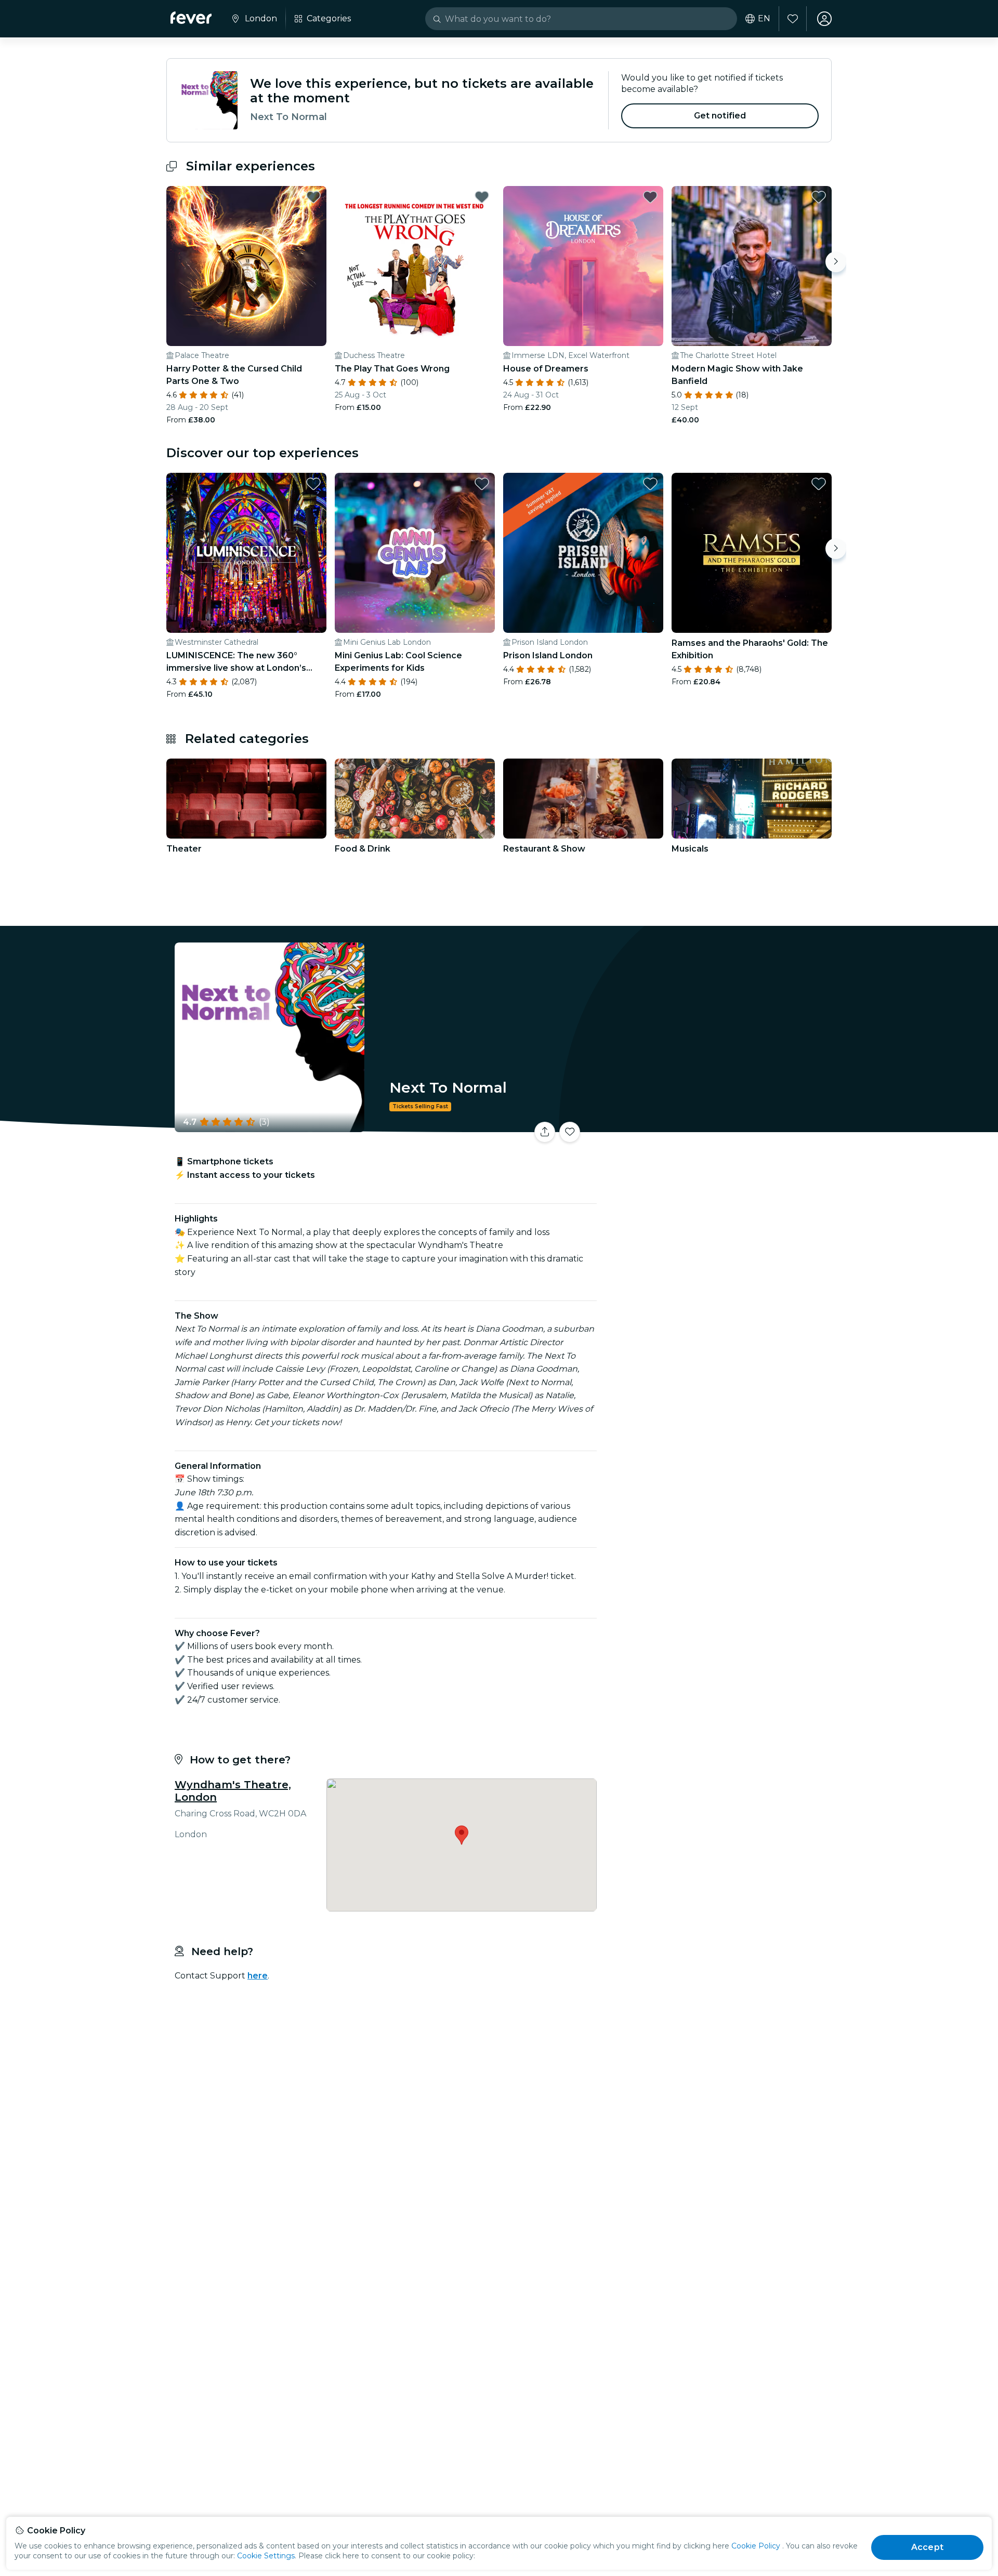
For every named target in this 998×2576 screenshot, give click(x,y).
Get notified (720, 116)
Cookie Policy (756, 2546)
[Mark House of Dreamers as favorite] (650, 197)
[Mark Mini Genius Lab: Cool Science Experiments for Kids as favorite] (482, 484)
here (258, 1976)
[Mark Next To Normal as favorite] (570, 1132)
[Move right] (836, 262)
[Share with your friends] (545, 1132)
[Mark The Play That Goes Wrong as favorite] (482, 197)
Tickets (716, 1126)
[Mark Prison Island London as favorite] (650, 484)
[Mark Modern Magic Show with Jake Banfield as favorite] (819, 197)
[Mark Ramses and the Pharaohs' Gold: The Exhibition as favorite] (819, 484)
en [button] (764, 19)
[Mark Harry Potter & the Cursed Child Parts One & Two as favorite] (313, 197)
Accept (927, 2547)
